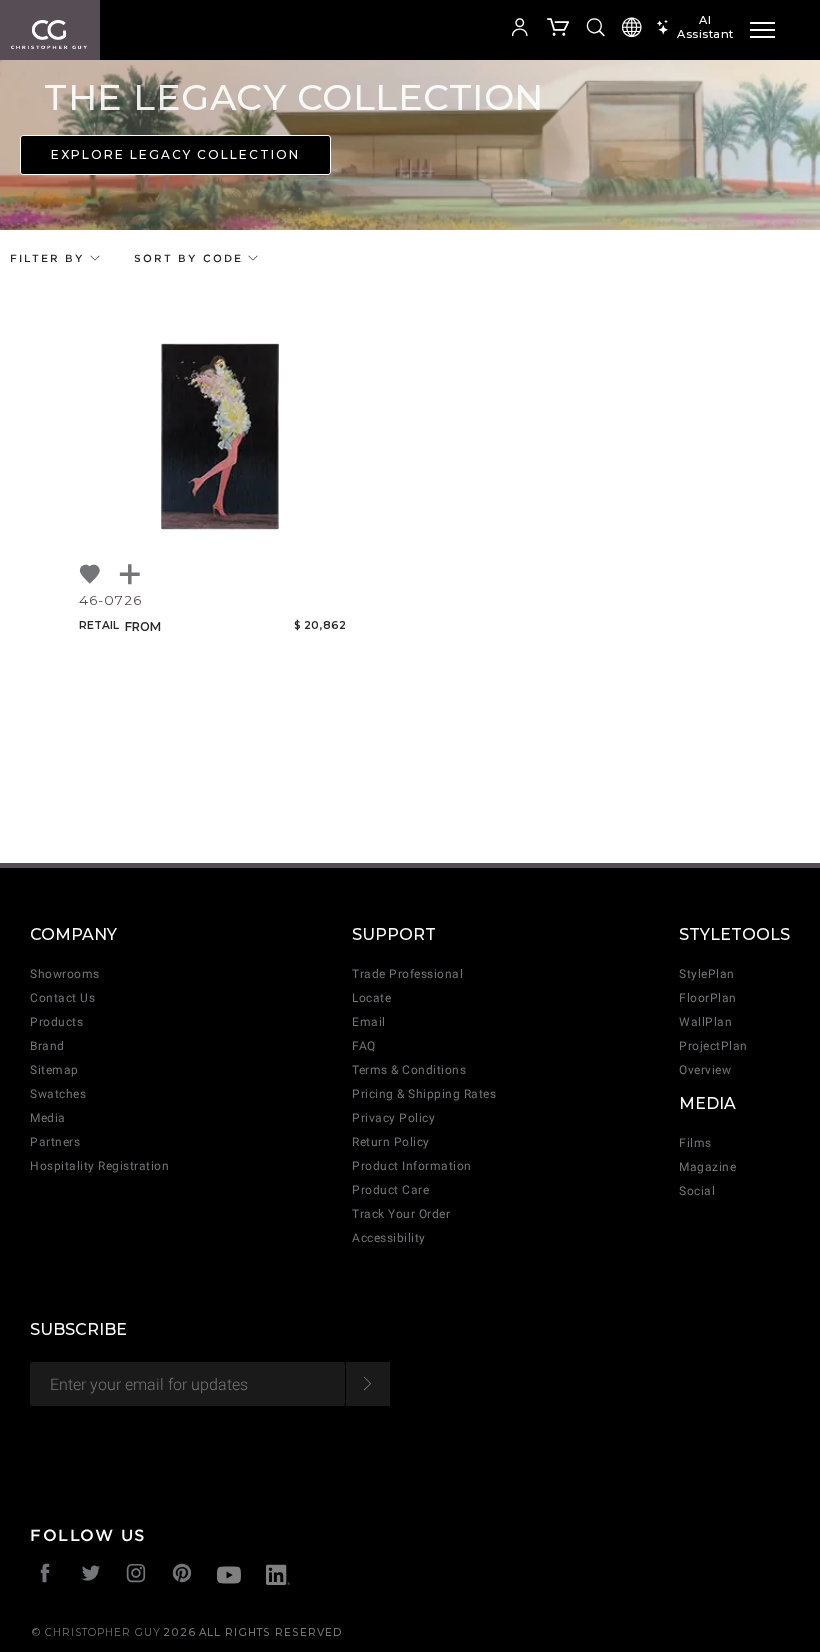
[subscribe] (367, 1384)
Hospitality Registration (99, 1166)
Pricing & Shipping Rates (424, 1094)
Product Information (412, 1166)
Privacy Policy (393, 1118)
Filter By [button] (50, 258)
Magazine (707, 1167)
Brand (47, 1046)
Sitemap (54, 1070)
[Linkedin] (278, 1577)
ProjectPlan (713, 1046)
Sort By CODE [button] (191, 258)
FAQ (364, 1046)
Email (369, 1022)
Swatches (58, 1094)
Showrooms (65, 974)
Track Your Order (401, 1214)
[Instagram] (136, 1575)
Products (56, 1022)
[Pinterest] (182, 1575)
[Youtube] (229, 1577)
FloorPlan (708, 998)
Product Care (390, 1190)
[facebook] (45, 1575)
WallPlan (705, 1022)
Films (695, 1143)
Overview (705, 1070)
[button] (466, 30)
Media (48, 1118)
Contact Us (62, 998)
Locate (371, 998)
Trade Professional (407, 974)
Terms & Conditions (409, 1070)
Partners (55, 1142)
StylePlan (707, 974)
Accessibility (389, 1238)
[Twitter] (91, 1575)
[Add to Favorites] (91, 575)
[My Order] (559, 30)
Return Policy (391, 1142)
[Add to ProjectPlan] (131, 575)
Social (697, 1191)
